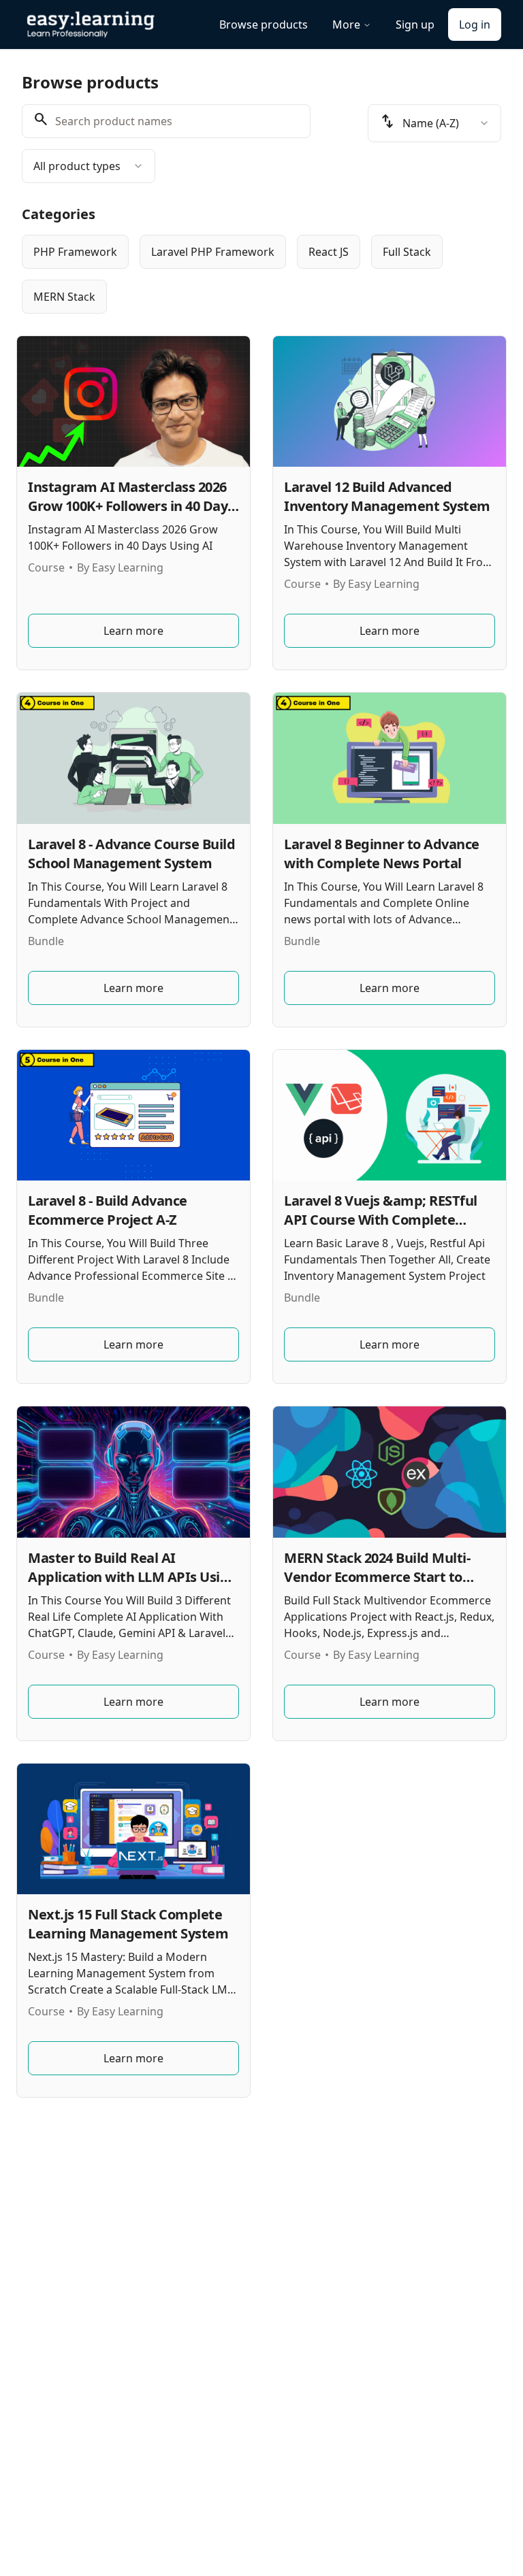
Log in (475, 24)
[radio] (75, 252)
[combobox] (89, 166)
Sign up (415, 24)
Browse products (264, 24)
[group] (261, 274)
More (346, 24)
